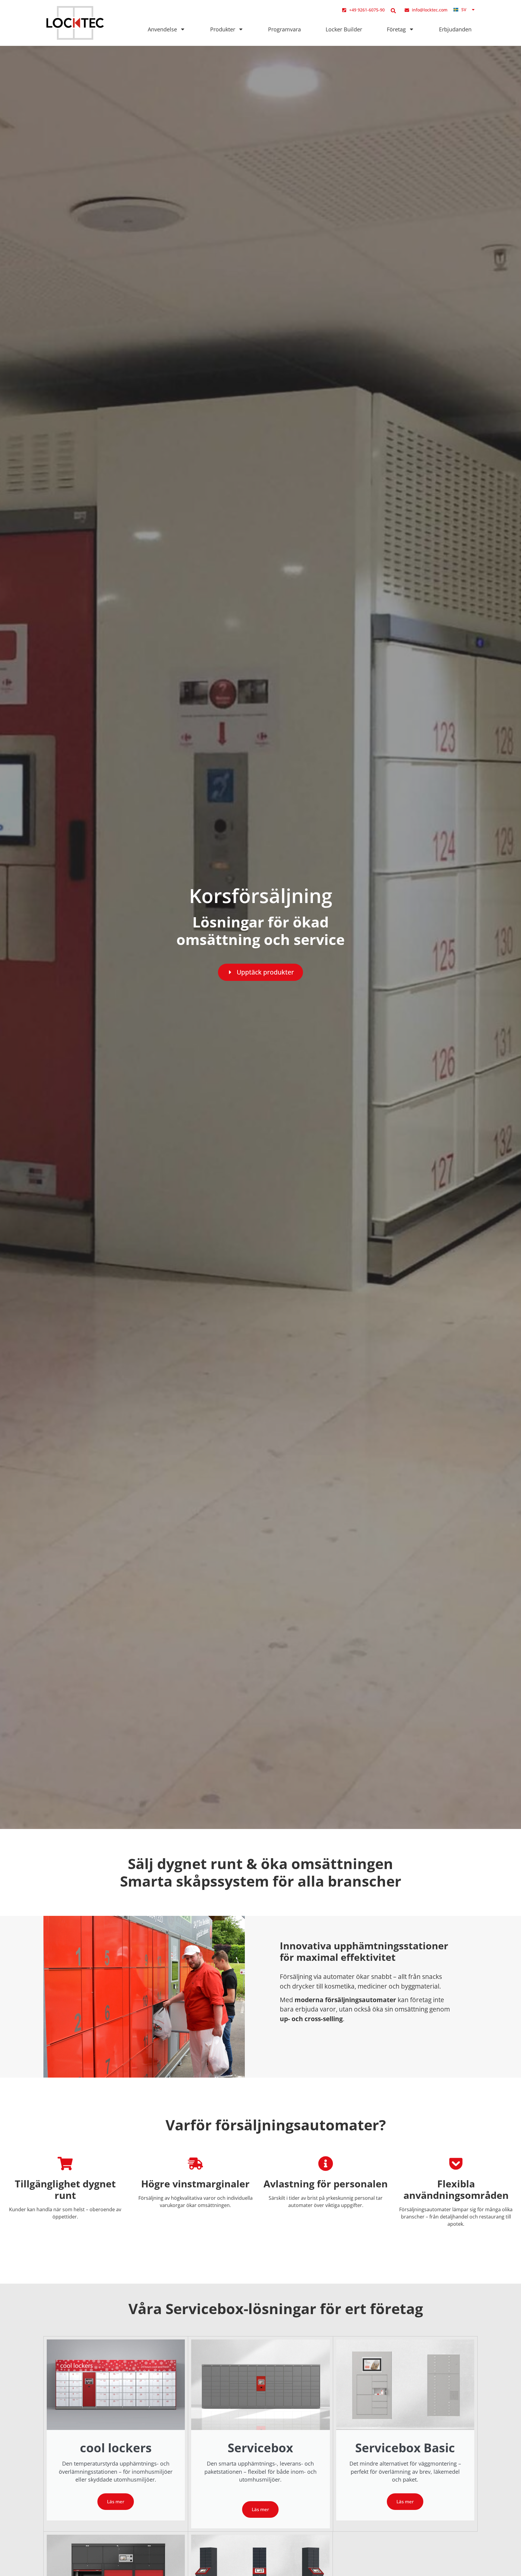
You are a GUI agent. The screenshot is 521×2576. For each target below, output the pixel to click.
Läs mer (116, 2501)
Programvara (284, 29)
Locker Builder (344, 29)
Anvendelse (162, 29)
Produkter (223, 29)
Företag (396, 29)
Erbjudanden (455, 29)
